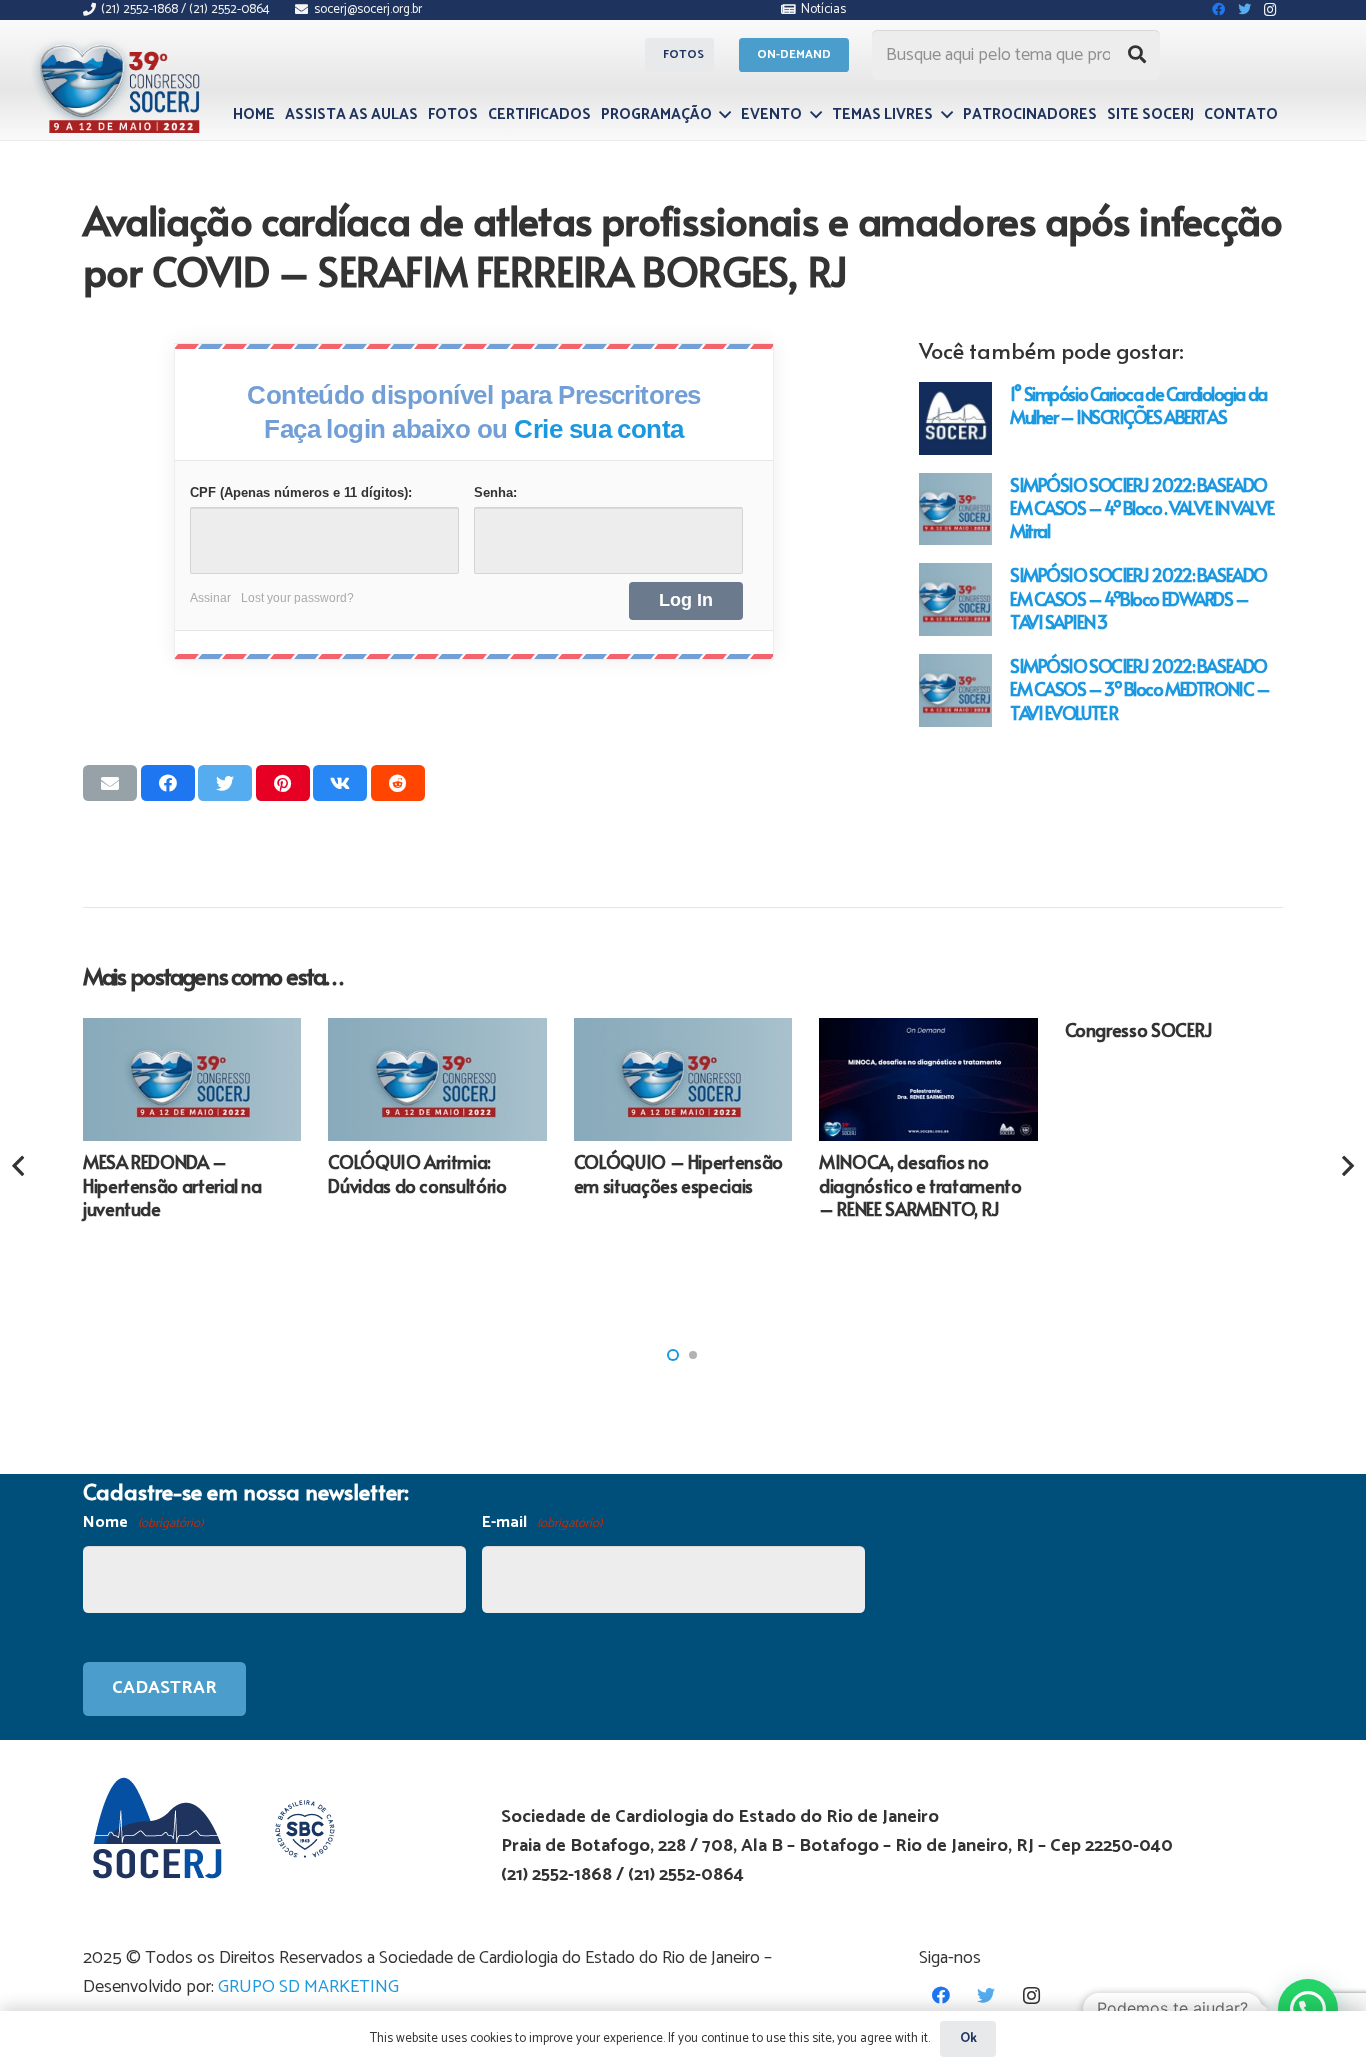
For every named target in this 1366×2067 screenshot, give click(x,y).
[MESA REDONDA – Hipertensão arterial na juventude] (192, 1079)
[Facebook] (941, 1995)
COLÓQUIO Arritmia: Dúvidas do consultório (417, 1173)
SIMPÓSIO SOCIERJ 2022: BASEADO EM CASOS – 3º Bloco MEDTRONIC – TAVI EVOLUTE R (1139, 688)
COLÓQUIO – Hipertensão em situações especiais (678, 1173)
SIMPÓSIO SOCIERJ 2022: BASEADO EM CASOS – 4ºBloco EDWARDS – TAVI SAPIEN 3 (1138, 597)
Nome (143, 1522)
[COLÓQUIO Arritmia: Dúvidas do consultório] (437, 1079)
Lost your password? (297, 598)
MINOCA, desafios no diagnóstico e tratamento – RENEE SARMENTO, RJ (920, 1185)
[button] (673, 1355)
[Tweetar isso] (225, 783)
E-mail (542, 1522)
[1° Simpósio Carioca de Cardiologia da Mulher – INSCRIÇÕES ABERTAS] (955, 418)
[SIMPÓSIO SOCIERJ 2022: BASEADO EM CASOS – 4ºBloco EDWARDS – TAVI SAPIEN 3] (955, 599)
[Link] (122, 83)
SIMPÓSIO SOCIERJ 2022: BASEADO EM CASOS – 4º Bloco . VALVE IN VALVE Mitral (1141, 507)
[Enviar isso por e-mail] (110, 783)
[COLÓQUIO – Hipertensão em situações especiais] (683, 1079)
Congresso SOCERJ (1139, 1029)
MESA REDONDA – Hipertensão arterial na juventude (172, 1185)
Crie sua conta (599, 429)
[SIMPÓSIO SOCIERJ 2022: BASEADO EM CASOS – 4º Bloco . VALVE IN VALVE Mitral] (955, 509)
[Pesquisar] (1137, 55)
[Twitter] (986, 1995)
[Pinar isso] (283, 783)
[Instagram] (1031, 1995)
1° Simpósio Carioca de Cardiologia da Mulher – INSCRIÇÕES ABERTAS (1138, 405)
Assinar (210, 598)
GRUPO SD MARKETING (308, 1987)
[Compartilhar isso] (168, 783)
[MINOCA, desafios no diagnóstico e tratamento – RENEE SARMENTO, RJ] (928, 1079)
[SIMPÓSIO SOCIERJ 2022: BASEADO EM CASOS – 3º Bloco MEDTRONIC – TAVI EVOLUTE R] (955, 690)
